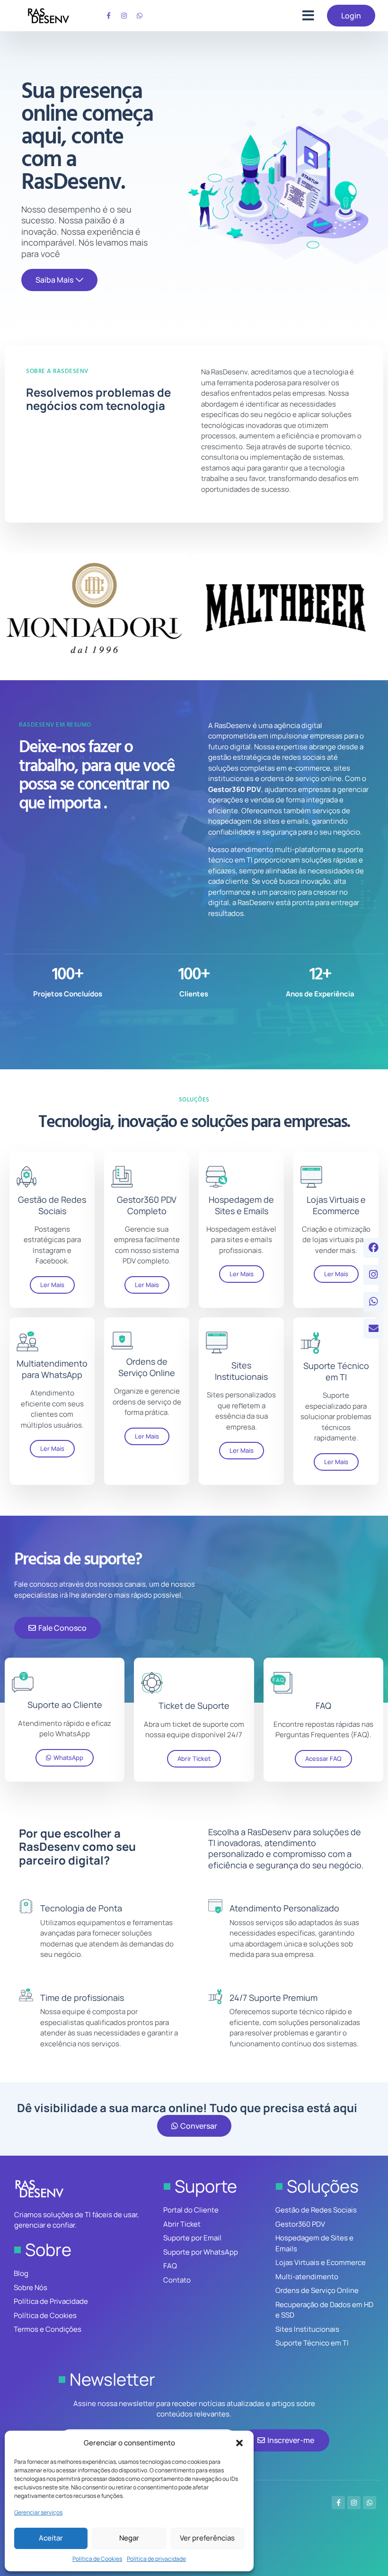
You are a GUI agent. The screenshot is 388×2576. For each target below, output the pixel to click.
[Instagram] (124, 16)
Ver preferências (207, 2538)
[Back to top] (364, 2561)
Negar (129, 2538)
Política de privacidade (156, 2559)
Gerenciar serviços (38, 2512)
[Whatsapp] (140, 16)
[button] (239, 2443)
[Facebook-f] (108, 16)
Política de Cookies (97, 2559)
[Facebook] (373, 1248)
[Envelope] (373, 1329)
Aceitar (51, 2538)
